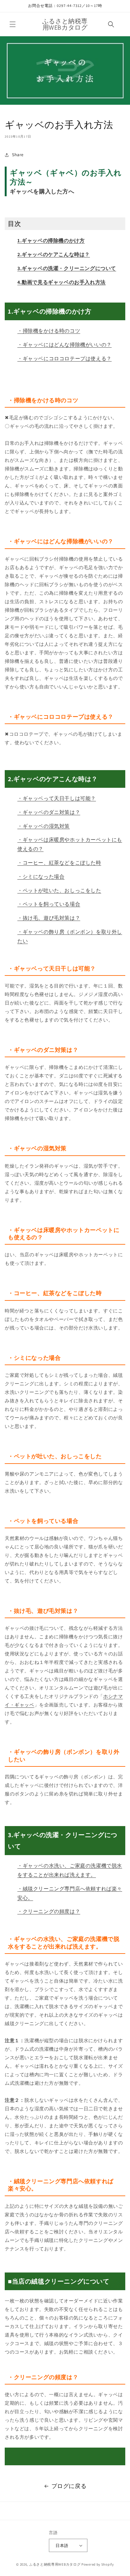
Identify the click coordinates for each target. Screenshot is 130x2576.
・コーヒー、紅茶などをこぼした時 (59, 863)
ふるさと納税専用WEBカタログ (55, 2564)
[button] (13, 24)
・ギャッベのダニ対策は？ (49, 812)
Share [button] (18, 155)
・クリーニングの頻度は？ (49, 1911)
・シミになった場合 (41, 877)
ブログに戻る (69, 2486)
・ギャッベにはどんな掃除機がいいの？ (65, 345)
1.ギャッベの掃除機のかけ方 (51, 241)
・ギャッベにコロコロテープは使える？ (65, 359)
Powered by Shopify (98, 2564)
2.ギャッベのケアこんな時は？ (54, 254)
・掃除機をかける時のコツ (49, 331)
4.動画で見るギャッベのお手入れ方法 (62, 282)
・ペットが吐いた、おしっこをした (59, 890)
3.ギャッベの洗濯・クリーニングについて (67, 268)
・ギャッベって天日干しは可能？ (57, 798)
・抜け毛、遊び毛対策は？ (49, 918)
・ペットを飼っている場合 (49, 904)
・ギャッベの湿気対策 (44, 826)
